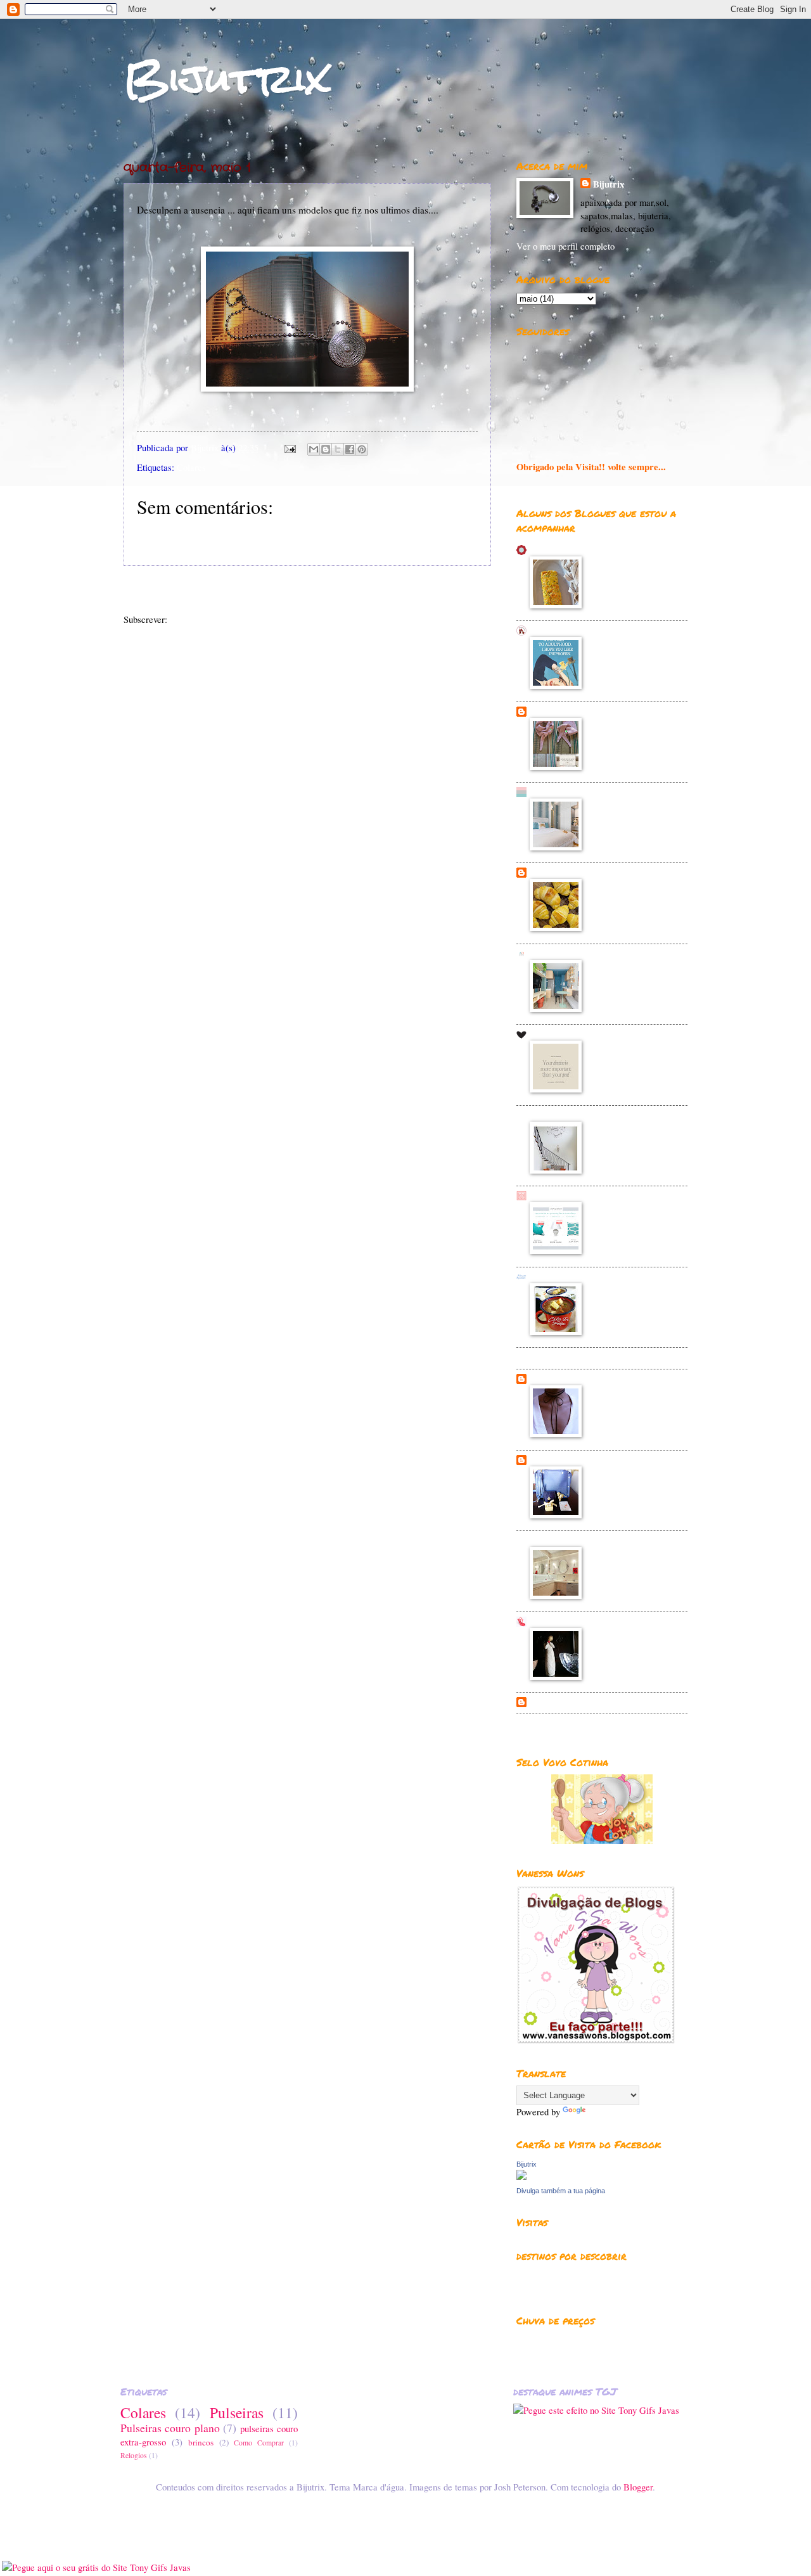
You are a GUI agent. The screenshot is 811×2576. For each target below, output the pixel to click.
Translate (605, 2111)
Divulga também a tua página (561, 2191)
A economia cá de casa (575, 872)
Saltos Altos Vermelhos (576, 630)
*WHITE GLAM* (566, 792)
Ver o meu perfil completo (565, 246)
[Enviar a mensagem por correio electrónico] (289, 447)
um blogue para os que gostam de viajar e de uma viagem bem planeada (600, 2281)
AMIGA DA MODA (570, 1357)
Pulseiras (237, 2413)
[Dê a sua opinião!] (326, 449)
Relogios (134, 2455)
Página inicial (324, 591)
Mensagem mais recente (186, 591)
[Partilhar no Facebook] (350, 449)
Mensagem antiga (446, 591)
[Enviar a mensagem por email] (314, 449)
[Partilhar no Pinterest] (362, 449)
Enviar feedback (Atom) (215, 619)
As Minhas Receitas (570, 550)
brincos (201, 2442)
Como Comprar (259, 2443)
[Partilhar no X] (338, 449)
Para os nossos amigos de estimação (584, 2339)
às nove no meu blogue (574, 1034)
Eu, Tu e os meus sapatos (580, 1702)
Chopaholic (552, 1460)
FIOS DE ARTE (563, 711)
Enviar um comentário (194, 535)
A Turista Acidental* (572, 1621)
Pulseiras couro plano (170, 2428)
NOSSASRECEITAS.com (581, 1277)
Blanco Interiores (565, 1115)
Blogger (638, 2487)
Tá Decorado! (557, 1540)
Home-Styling (557, 1195)
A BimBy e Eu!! (562, 1724)
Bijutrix (227, 78)
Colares (191, 467)
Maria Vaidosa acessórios (580, 1379)
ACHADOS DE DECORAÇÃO (592, 953)
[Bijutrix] (521, 2176)
